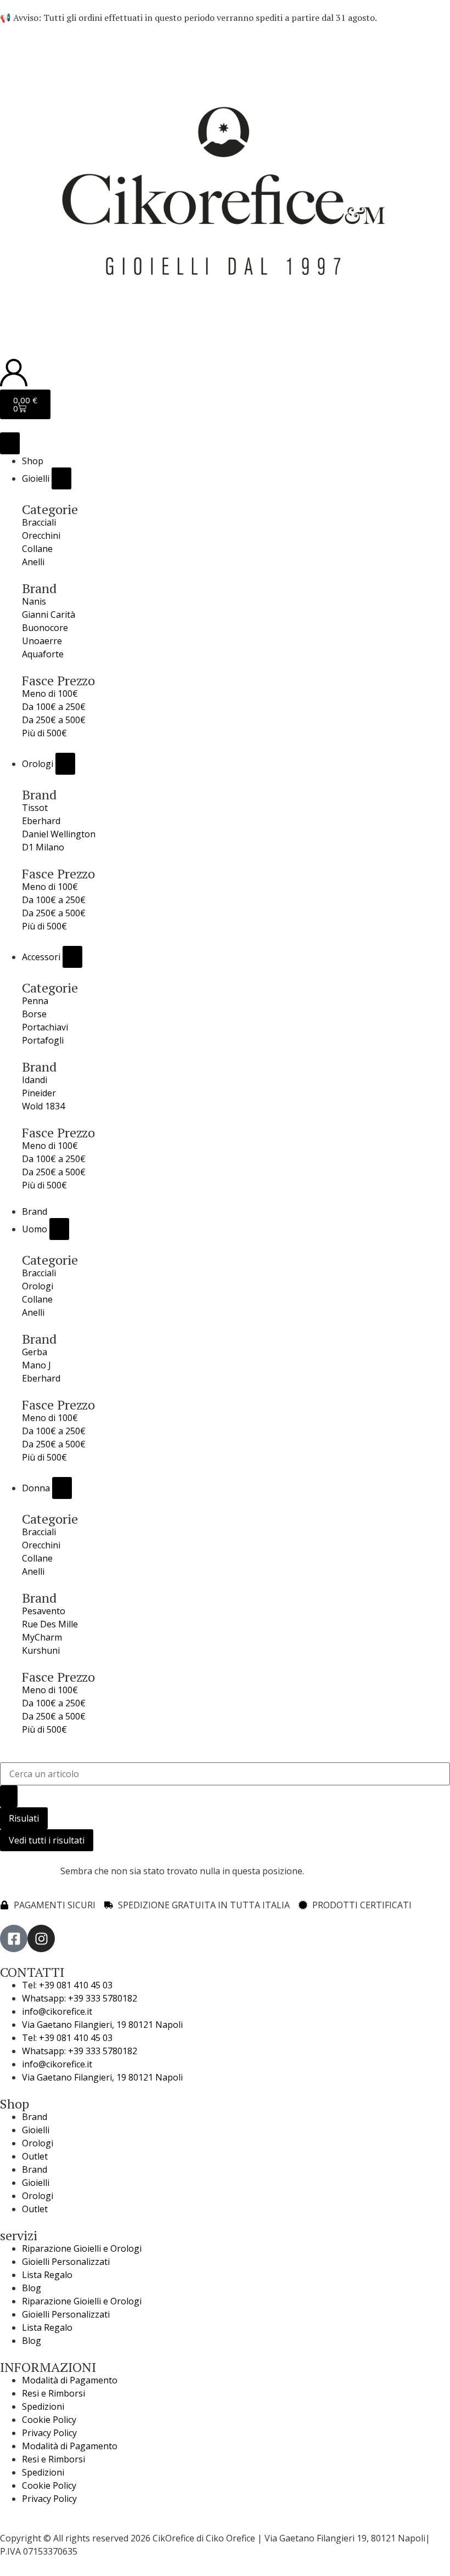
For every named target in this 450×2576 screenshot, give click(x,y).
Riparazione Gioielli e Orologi (82, 2248)
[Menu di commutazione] (10, 443)
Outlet (35, 2156)
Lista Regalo (47, 2275)
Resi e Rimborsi (54, 2393)
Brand (35, 2117)
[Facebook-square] (14, 1938)
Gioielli (36, 2130)
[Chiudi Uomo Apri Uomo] (59, 1229)
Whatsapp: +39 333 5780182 (80, 1998)
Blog (32, 2288)
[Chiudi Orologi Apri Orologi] (65, 764)
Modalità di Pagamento (70, 2380)
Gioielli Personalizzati (66, 2262)
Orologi (38, 2143)
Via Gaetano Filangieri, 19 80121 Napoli (102, 2025)
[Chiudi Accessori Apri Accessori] (72, 957)
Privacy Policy (49, 2433)
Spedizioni (43, 2406)
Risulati (24, 1818)
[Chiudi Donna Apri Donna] (62, 1488)
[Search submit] (9, 1796)
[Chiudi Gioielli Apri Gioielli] (61, 478)
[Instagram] (41, 1938)
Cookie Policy (49, 2420)
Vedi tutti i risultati (47, 1840)
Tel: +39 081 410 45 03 (67, 1985)
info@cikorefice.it (57, 2011)
